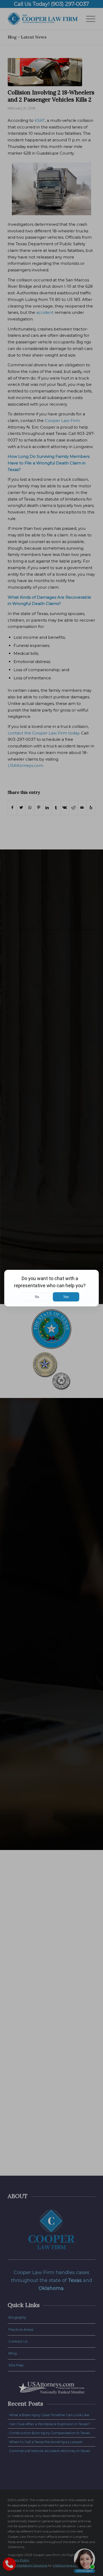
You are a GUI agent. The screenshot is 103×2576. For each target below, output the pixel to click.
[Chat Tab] (51, 1288)
